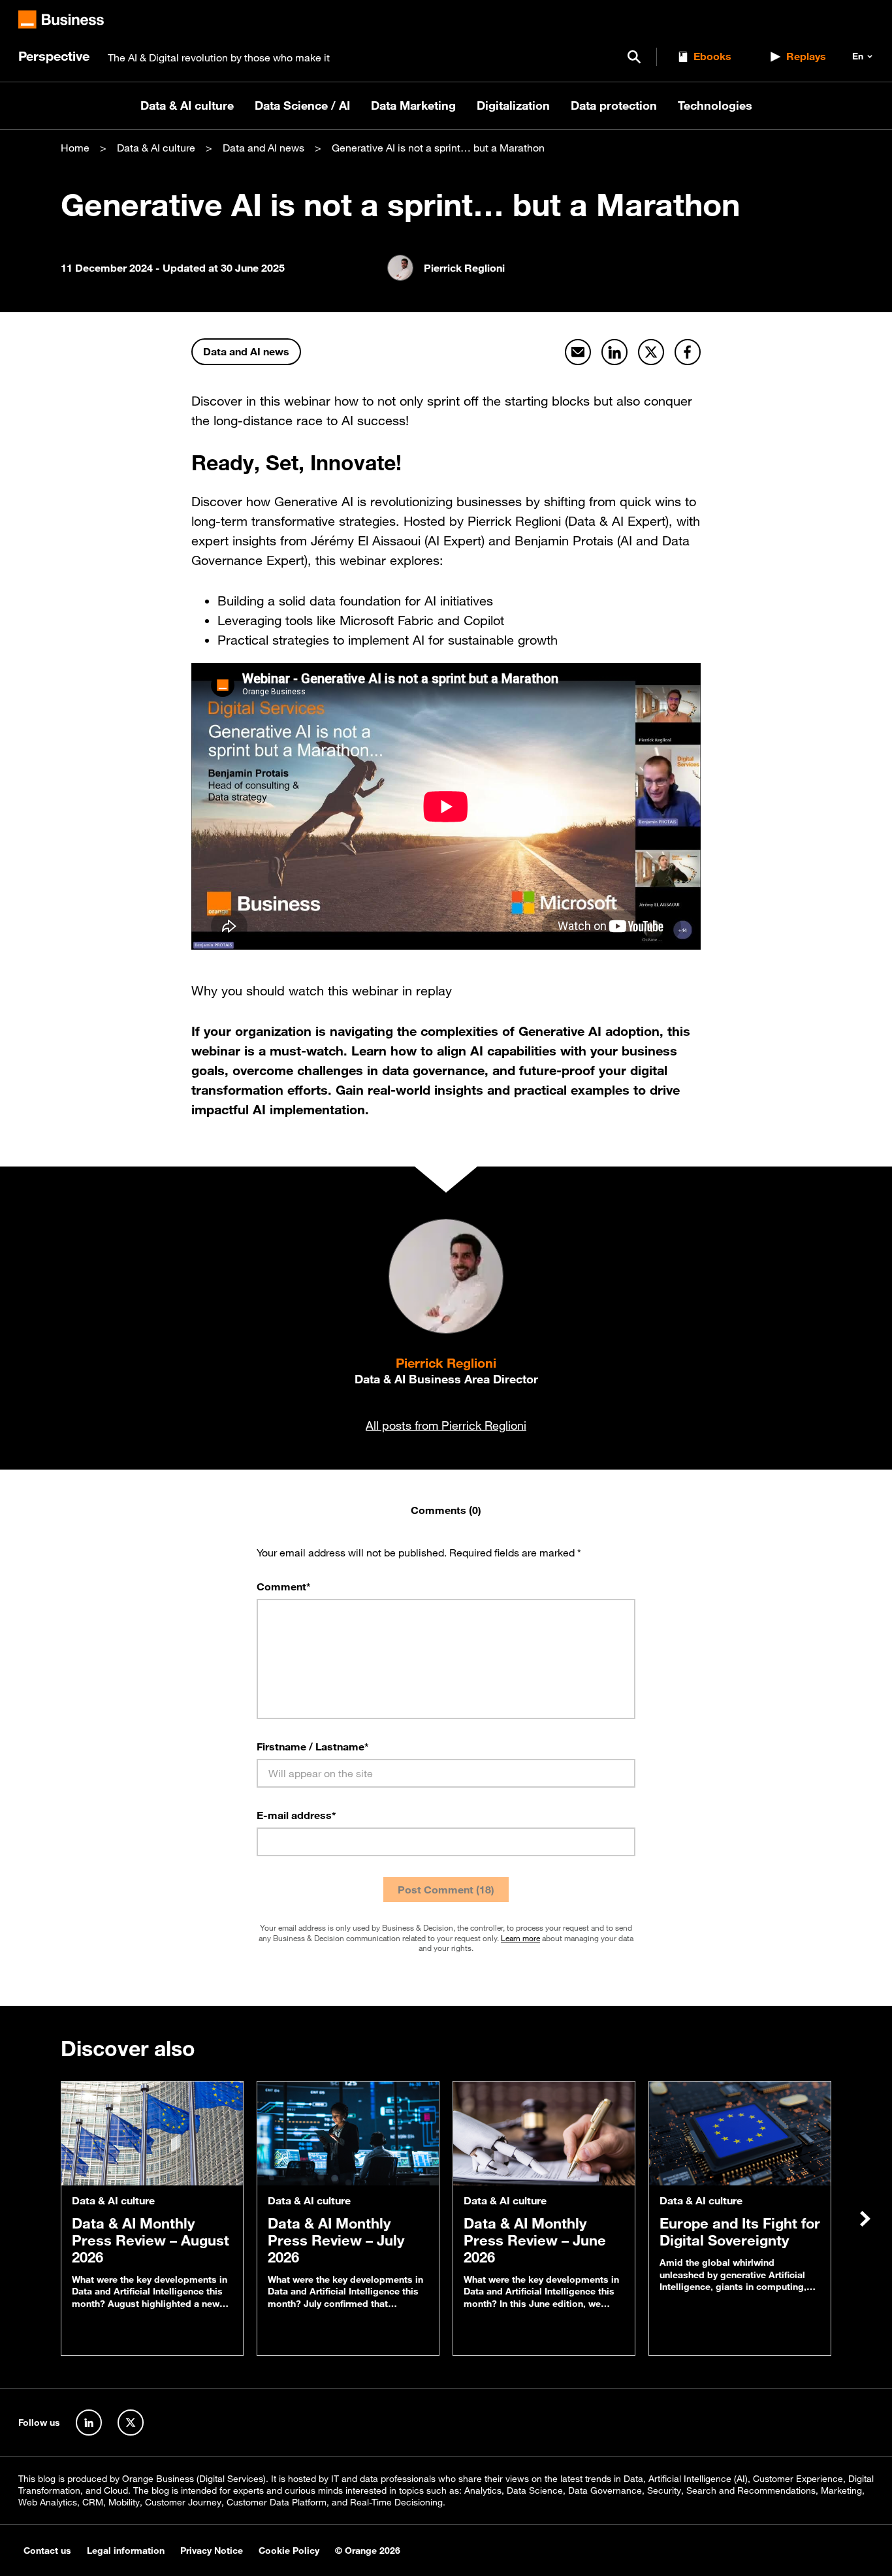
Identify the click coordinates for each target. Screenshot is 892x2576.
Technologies (715, 105)
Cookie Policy (289, 2551)
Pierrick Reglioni (446, 1363)
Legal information (126, 2551)
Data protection (614, 105)
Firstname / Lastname (313, 1747)
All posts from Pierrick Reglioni (446, 1425)
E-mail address (296, 1815)
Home (75, 148)
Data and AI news (263, 148)
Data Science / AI (302, 105)
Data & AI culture (187, 105)
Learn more (520, 1938)
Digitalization (513, 105)
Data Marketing (413, 105)
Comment (284, 1586)
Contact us (47, 2551)
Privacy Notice (212, 2551)
